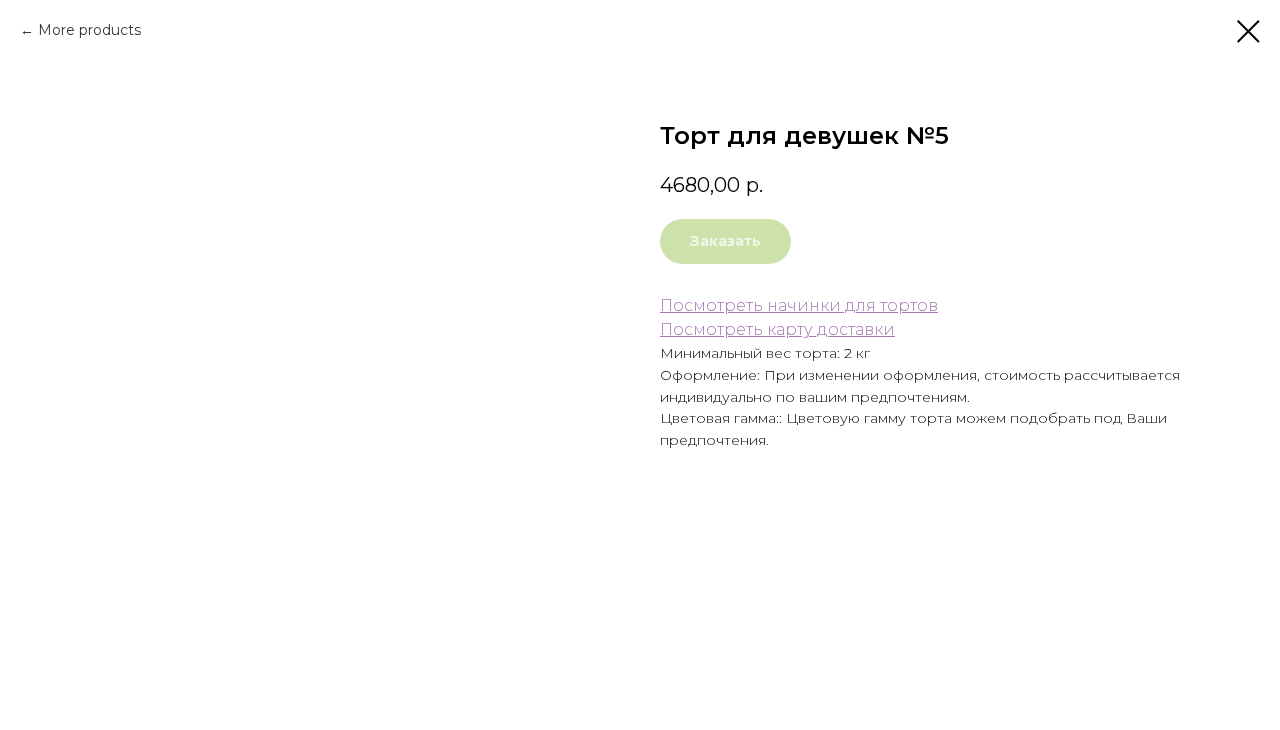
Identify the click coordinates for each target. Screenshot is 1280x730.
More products (89, 30)
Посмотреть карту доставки (777, 329)
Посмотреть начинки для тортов (799, 305)
